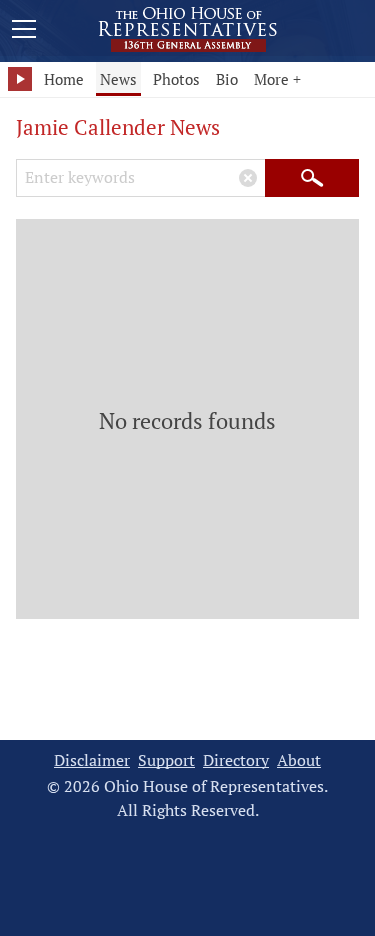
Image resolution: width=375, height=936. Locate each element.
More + (277, 79)
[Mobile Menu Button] (24, 32)
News (118, 79)
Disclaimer (92, 760)
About (299, 760)
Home (64, 79)
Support (166, 760)
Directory (236, 760)
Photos (176, 79)
